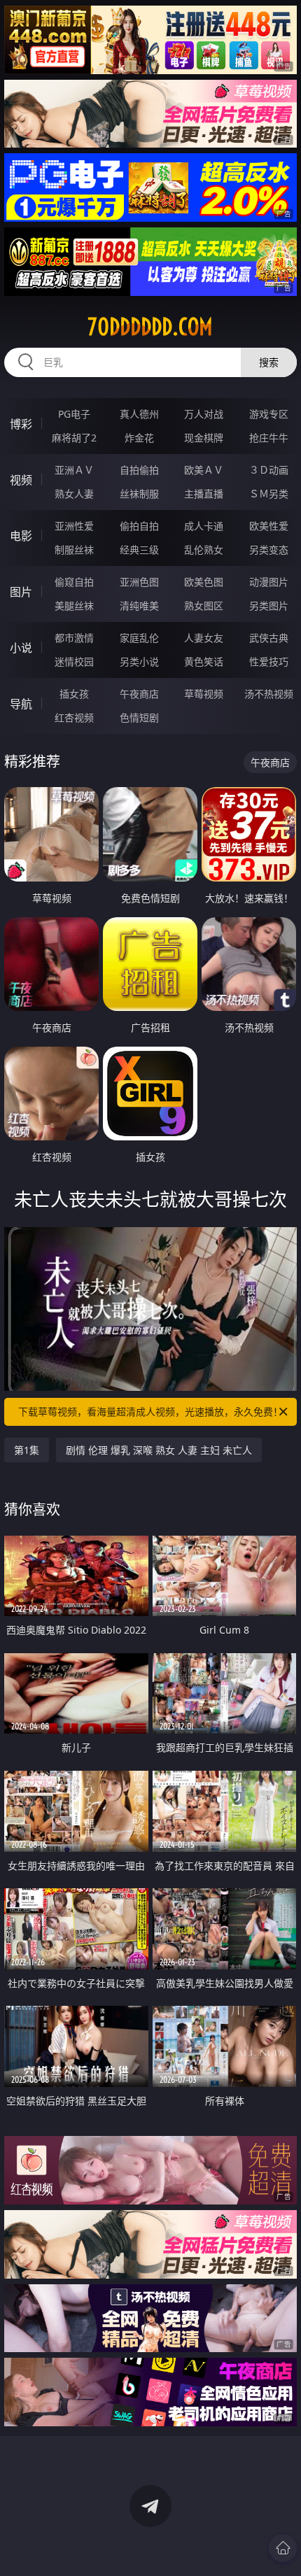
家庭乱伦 (139, 638)
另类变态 (269, 550)
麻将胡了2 (74, 438)
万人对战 (204, 414)
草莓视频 (204, 694)
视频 (21, 480)
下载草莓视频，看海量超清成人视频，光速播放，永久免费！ (150, 1411)
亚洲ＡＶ (74, 470)
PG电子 (74, 414)
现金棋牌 (204, 438)
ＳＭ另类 (269, 494)
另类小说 (139, 661)
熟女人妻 (74, 494)
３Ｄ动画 (269, 470)
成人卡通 (204, 526)
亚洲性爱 (74, 526)
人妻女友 (204, 638)
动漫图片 (269, 582)
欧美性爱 (269, 526)
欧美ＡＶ (204, 470)
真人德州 (139, 414)
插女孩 (74, 694)
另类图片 (269, 606)
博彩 (21, 424)
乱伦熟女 (204, 550)
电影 (21, 536)
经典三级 (139, 550)
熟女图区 (204, 606)
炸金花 (139, 438)
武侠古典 (269, 638)
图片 (21, 592)
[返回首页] (283, 2548)
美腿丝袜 (74, 606)
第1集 (27, 1450)
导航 (21, 704)
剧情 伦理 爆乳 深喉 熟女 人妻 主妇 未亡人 (159, 1450)
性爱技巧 (269, 661)
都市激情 (74, 638)
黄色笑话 (204, 661)
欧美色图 (204, 582)
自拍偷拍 (139, 470)
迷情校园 (74, 661)
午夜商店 (139, 694)
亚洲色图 (139, 582)
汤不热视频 (269, 694)
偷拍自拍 (139, 526)
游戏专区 (269, 414)
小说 (21, 648)
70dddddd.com (150, 327)
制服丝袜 (74, 550)
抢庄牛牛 (269, 438)
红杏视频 (74, 717)
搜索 (269, 362)
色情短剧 (139, 717)
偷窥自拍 (74, 582)
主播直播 (204, 494)
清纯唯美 (139, 606)
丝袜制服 (139, 494)
